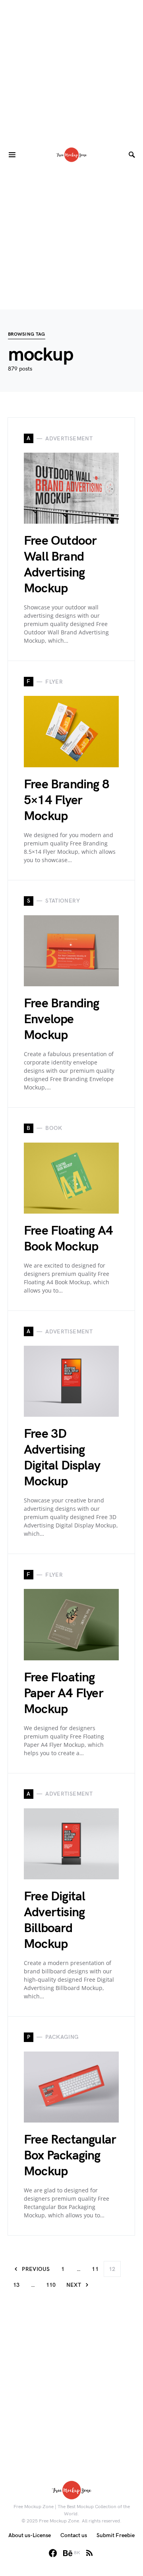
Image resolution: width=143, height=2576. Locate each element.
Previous (36, 2269)
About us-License (30, 2535)
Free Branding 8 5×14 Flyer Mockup (67, 800)
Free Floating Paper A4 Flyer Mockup (64, 1693)
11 (95, 2269)
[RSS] (89, 2553)
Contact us (74, 2535)
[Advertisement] (71, 71)
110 (51, 2285)
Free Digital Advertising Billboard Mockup (54, 1920)
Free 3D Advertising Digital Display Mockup (62, 1458)
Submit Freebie (116, 2535)
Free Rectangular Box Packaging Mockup (70, 2156)
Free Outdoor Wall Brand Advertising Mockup (60, 565)
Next (74, 2285)
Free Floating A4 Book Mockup (68, 1239)
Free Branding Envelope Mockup (62, 1019)
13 (16, 2285)
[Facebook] (53, 2553)
